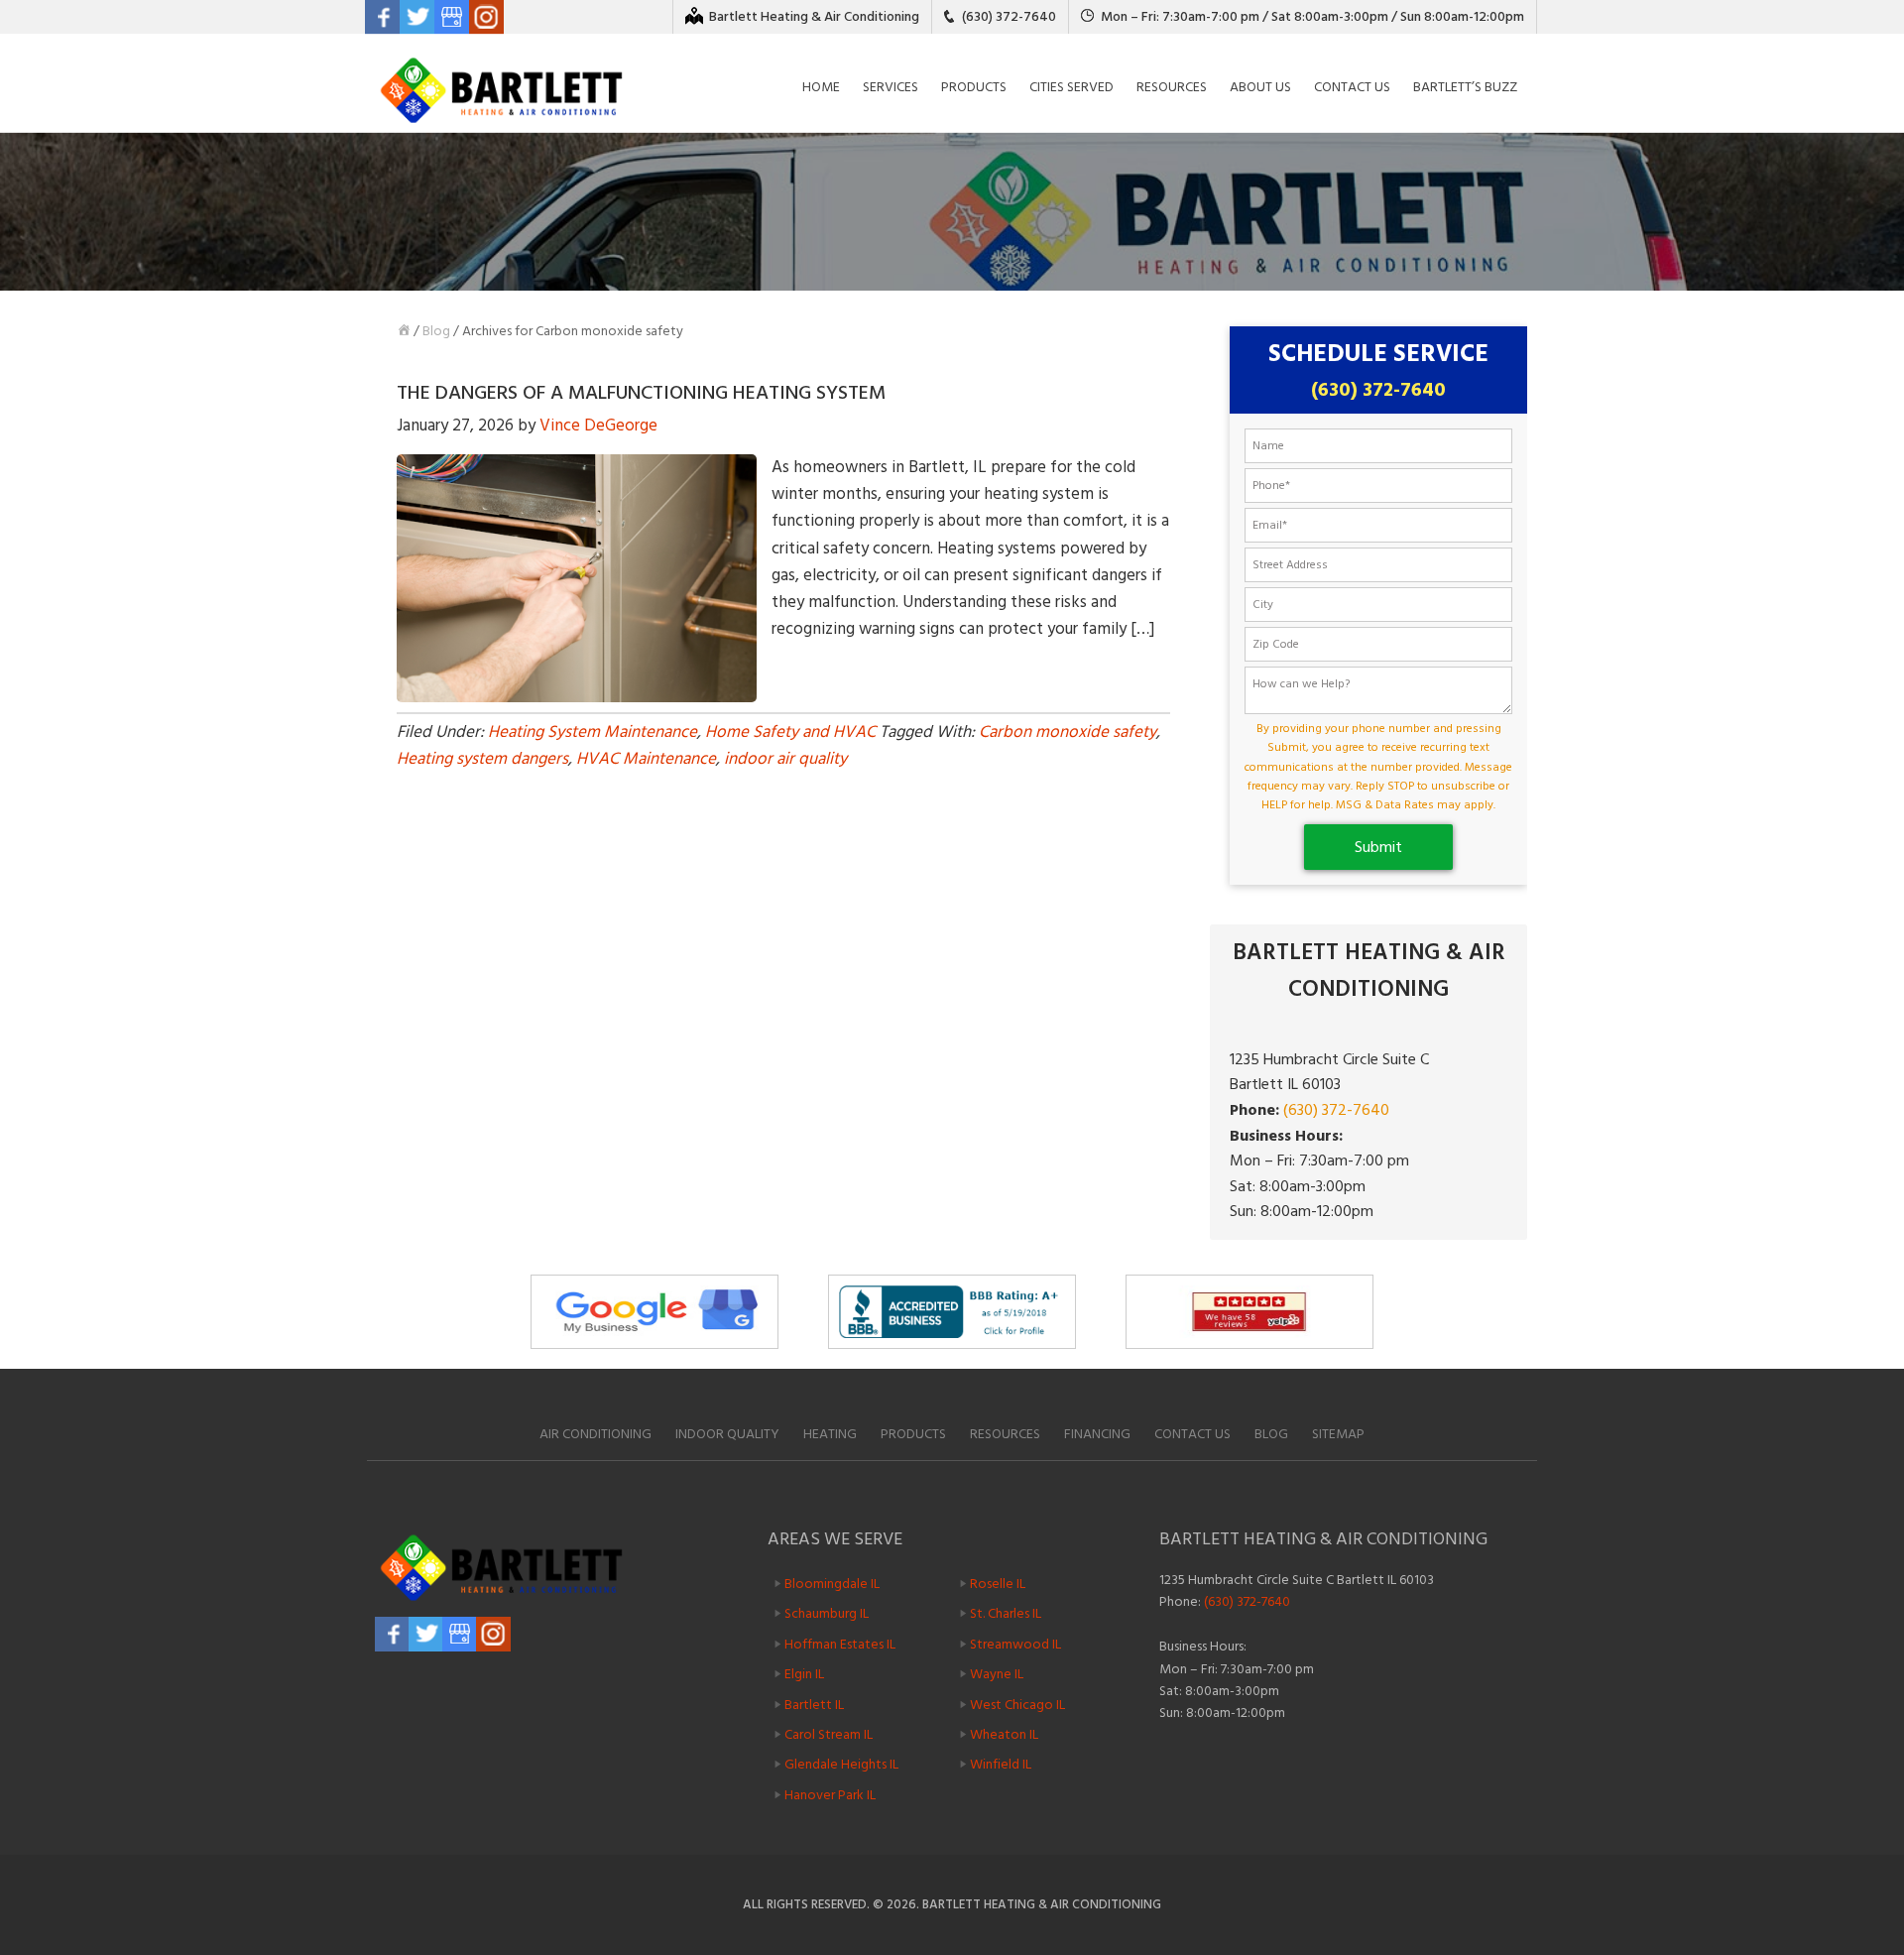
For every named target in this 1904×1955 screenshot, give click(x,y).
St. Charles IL (1006, 1613)
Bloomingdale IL (832, 1584)
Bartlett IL (814, 1704)
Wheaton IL (1004, 1734)
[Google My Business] (452, 17)
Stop (1364, 1357)
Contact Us (1192, 1434)
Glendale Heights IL (841, 1764)
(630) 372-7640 (1009, 16)
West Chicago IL (1017, 1704)
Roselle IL (998, 1584)
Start (1349, 1357)
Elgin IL (804, 1674)
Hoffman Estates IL (840, 1644)
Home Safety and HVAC (790, 732)
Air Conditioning (595, 1434)
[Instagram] (486, 17)
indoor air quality (785, 759)
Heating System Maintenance (593, 732)
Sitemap (1338, 1434)
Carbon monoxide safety (1068, 732)
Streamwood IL (1015, 1644)
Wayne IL (997, 1674)
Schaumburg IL (827, 1613)
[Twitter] (417, 17)
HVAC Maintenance (646, 759)
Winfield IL (1001, 1764)
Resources (1005, 1434)
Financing (1097, 1434)
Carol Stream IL (829, 1734)
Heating (830, 1434)
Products (913, 1434)
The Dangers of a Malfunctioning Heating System (641, 393)
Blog (436, 331)
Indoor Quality (727, 1434)
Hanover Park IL (830, 1795)
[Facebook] (382, 17)
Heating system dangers (482, 759)
